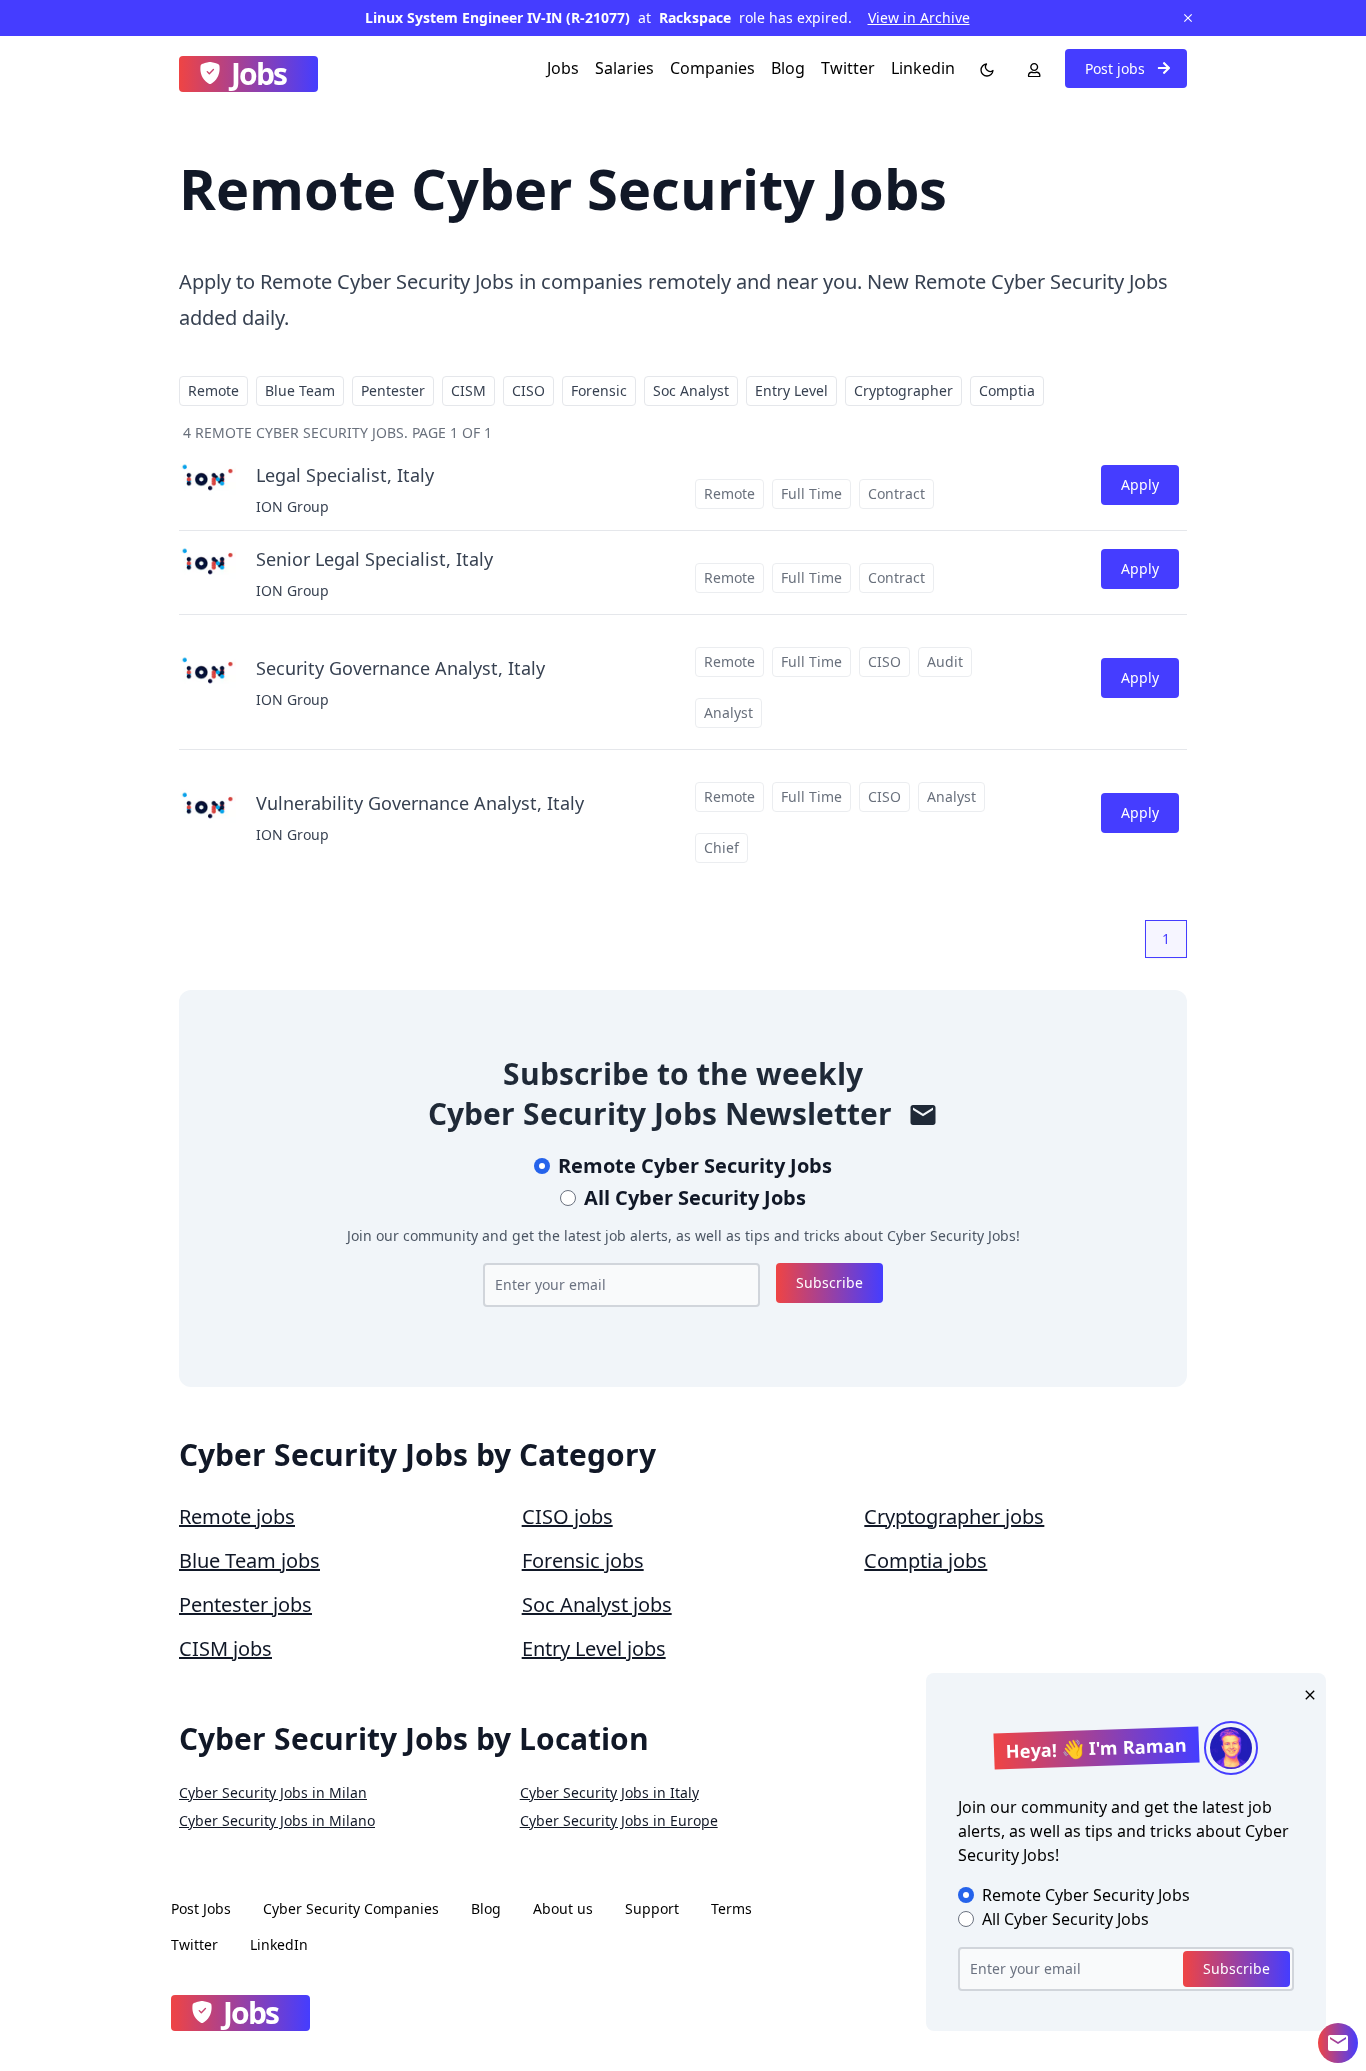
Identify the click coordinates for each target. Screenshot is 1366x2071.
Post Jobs (201, 1908)
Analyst (728, 712)
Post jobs (1117, 68)
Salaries (624, 68)
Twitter (848, 68)
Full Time (811, 493)
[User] (1030, 68)
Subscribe (829, 1282)
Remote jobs (237, 1516)
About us (563, 1908)
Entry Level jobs (594, 1648)
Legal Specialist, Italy (345, 475)
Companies (712, 68)
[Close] (1306, 1693)
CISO (528, 390)
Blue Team (300, 390)
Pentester (393, 390)
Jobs (563, 68)
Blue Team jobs (249, 1560)
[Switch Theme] (983, 68)
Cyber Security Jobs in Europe (619, 1820)
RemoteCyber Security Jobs (695, 1165)
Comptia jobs (925, 1560)
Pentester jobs (245, 1604)
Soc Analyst (691, 390)
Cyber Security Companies (351, 1908)
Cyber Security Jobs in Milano (277, 1820)
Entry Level (791, 390)
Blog (788, 68)
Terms (731, 1908)
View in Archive (919, 17)
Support (652, 1908)
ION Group (292, 506)
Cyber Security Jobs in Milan (273, 1792)
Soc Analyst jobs (597, 1604)
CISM (468, 390)
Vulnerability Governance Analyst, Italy (420, 803)
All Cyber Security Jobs (695, 1197)
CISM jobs (225, 1648)
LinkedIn (279, 1944)
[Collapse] (1338, 2043)
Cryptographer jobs (954, 1516)
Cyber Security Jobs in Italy (609, 1792)
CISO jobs (567, 1516)
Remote (213, 390)
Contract (896, 493)
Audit (945, 661)
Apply (1140, 484)
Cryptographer (903, 390)
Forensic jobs (583, 1560)
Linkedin (923, 68)
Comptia (1007, 390)
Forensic (599, 390)
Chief (721, 847)
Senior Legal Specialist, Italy (374, 559)
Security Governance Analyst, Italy (400, 668)
